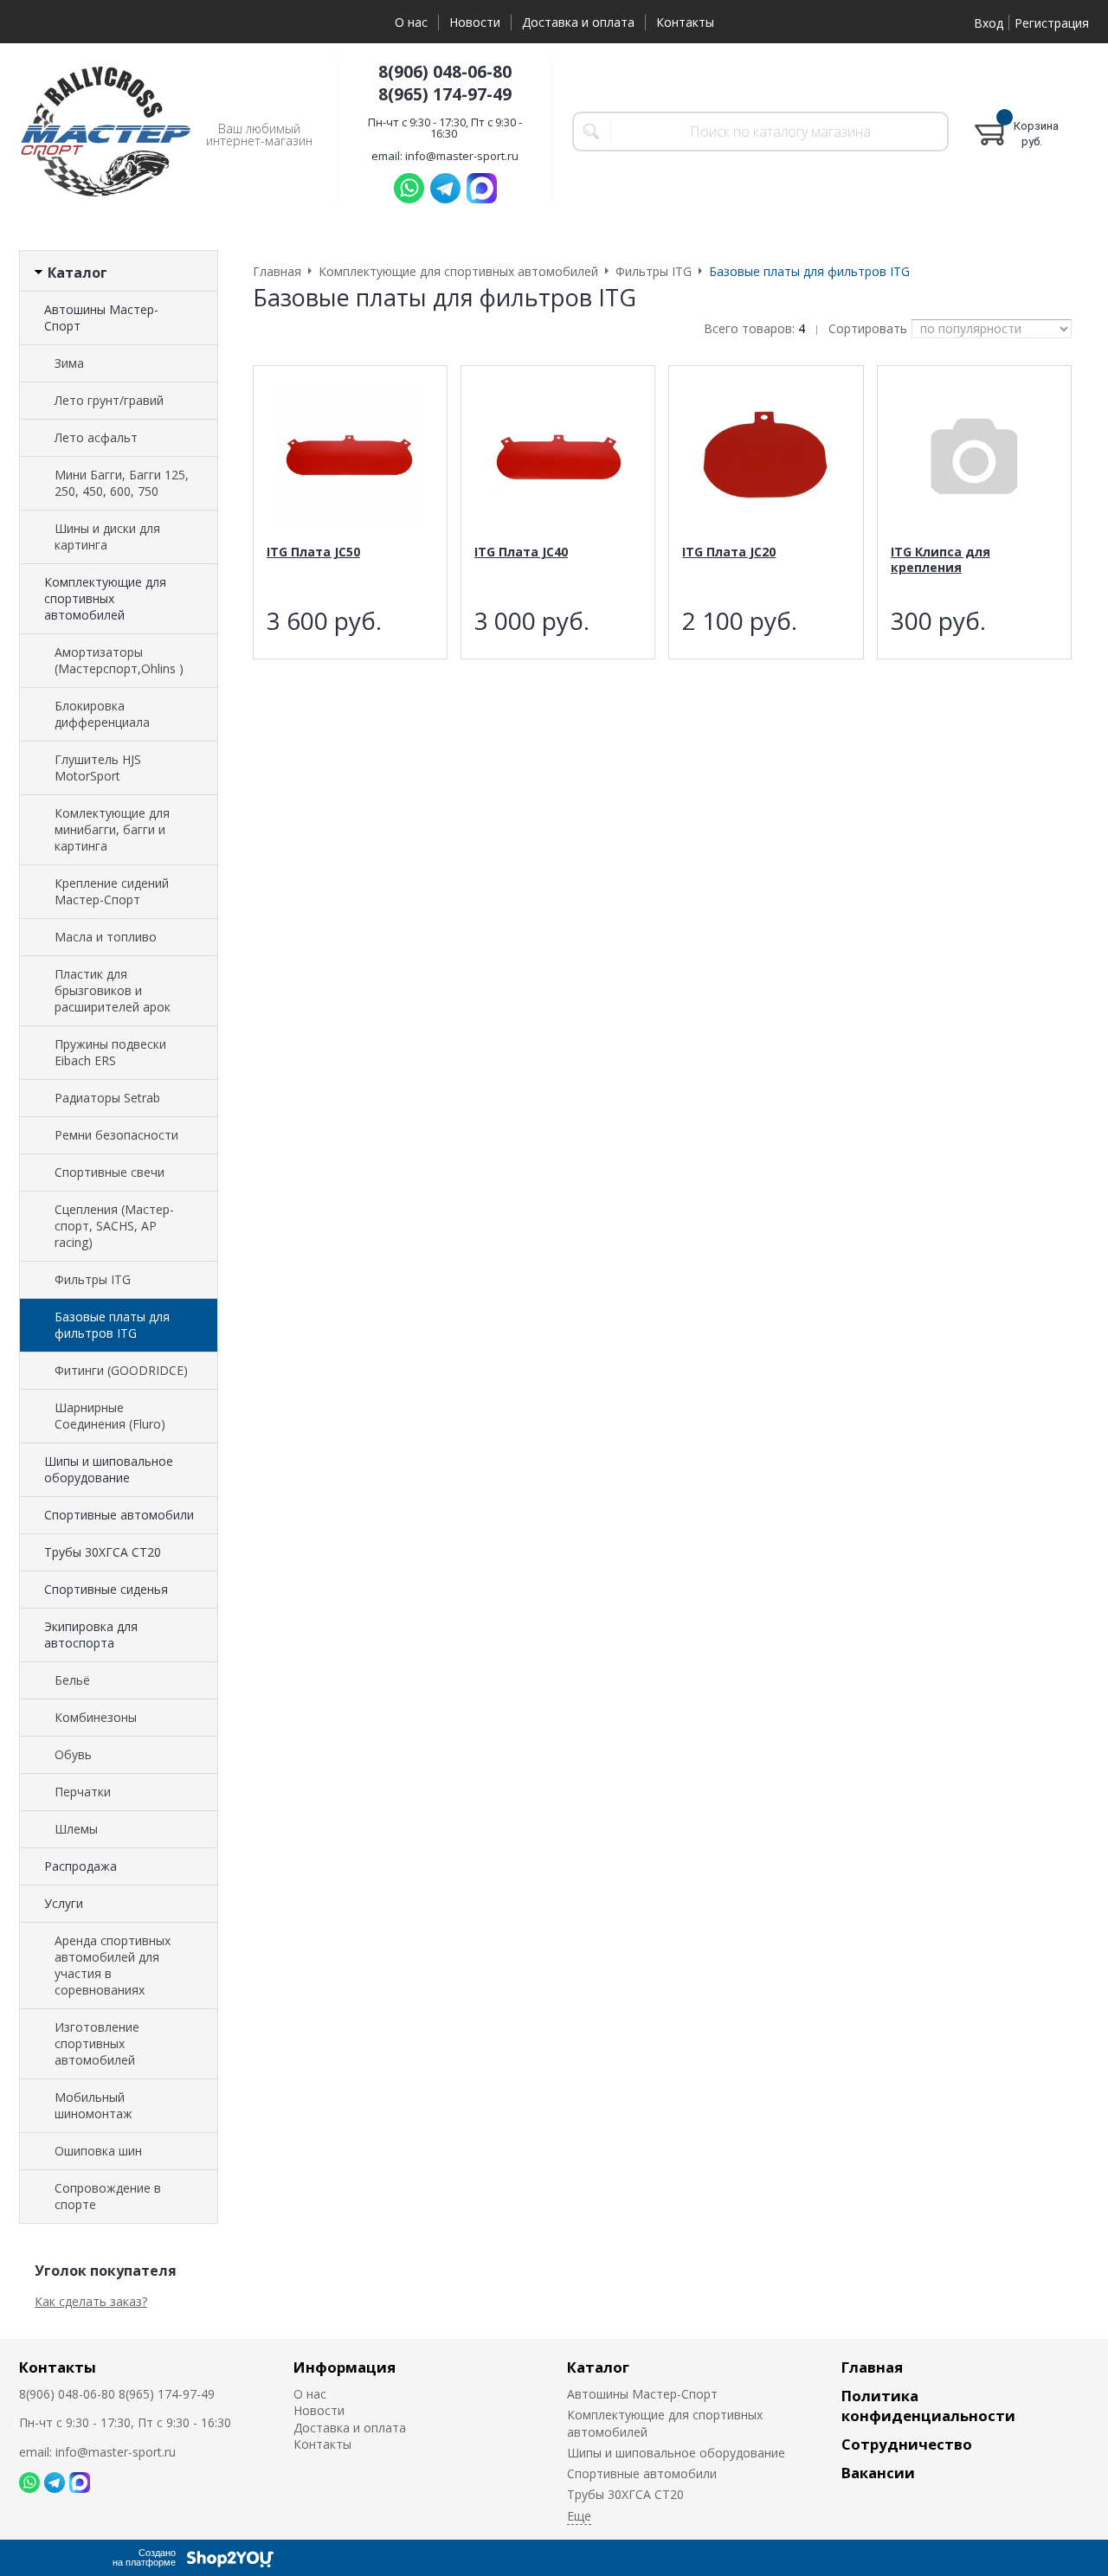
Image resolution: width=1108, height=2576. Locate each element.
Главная (872, 2367)
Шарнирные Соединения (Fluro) (110, 1416)
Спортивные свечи (110, 1172)
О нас (411, 22)
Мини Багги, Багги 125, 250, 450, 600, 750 (122, 483)
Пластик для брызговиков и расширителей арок (113, 990)
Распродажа (81, 1866)
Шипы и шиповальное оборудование (109, 1469)
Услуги (64, 1903)
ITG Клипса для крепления (941, 559)
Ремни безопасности (116, 1135)
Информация (345, 2367)
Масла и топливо (106, 937)
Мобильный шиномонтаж (93, 2105)
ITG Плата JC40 (521, 552)
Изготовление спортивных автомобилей (97, 2043)
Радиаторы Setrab (107, 1098)
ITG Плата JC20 (729, 552)
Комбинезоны (96, 1717)
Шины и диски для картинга (107, 536)
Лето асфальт (96, 437)
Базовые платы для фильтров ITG (112, 1325)
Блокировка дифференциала (102, 714)
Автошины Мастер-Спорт (101, 318)
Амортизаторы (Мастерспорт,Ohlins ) (119, 660)
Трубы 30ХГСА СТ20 (103, 1552)
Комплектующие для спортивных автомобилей (105, 598)
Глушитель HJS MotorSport (98, 768)
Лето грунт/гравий (109, 400)
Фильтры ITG (93, 1279)
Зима (69, 363)
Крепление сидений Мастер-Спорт (112, 891)
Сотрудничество (907, 2444)
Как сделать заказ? (91, 2301)
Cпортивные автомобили (119, 1515)
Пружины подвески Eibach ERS (110, 1052)
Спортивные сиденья (106, 1589)
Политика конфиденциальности (928, 2406)
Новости (475, 22)
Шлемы (76, 1829)
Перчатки (83, 1792)
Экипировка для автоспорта (91, 1635)
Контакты (685, 22)
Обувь (73, 1754)
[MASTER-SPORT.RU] (106, 132)
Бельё (72, 1680)
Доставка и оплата (578, 22)
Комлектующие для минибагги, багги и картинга (112, 829)
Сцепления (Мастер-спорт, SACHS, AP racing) (114, 1226)
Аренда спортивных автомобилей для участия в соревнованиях (113, 1965)
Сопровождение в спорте (108, 2196)
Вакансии (878, 2473)
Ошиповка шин (98, 2151)
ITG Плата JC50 (313, 552)
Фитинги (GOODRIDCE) (121, 1370)
